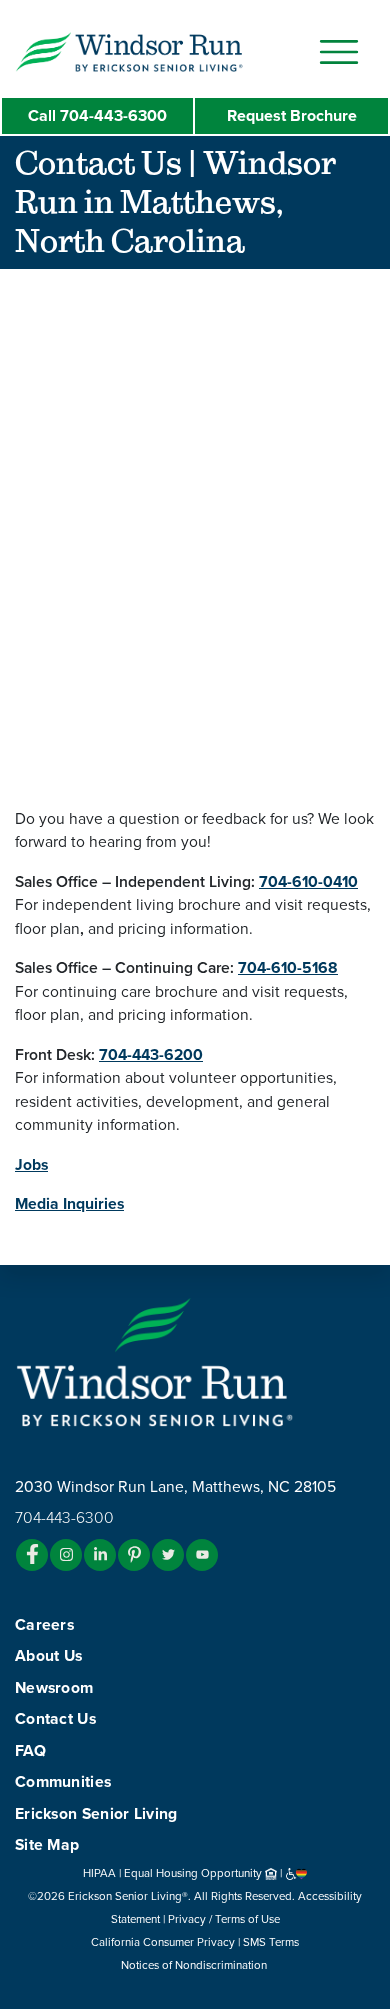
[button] (170, 51)
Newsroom (54, 1688)
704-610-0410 (308, 882)
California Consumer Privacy (163, 1942)
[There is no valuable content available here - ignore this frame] (195, 519)
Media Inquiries (69, 1204)
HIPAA (99, 1873)
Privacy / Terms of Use (224, 1919)
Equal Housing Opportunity (194, 1873)
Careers (44, 1625)
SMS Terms (271, 1942)
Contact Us (55, 1719)
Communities (63, 1782)
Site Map (47, 1845)
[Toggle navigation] (339, 52)
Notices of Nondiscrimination (195, 1965)
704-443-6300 (97, 116)
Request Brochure (292, 116)
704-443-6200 (151, 1055)
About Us (48, 1656)
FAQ (30, 1751)
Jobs (31, 1165)
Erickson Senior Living (96, 1814)
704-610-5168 (288, 968)
